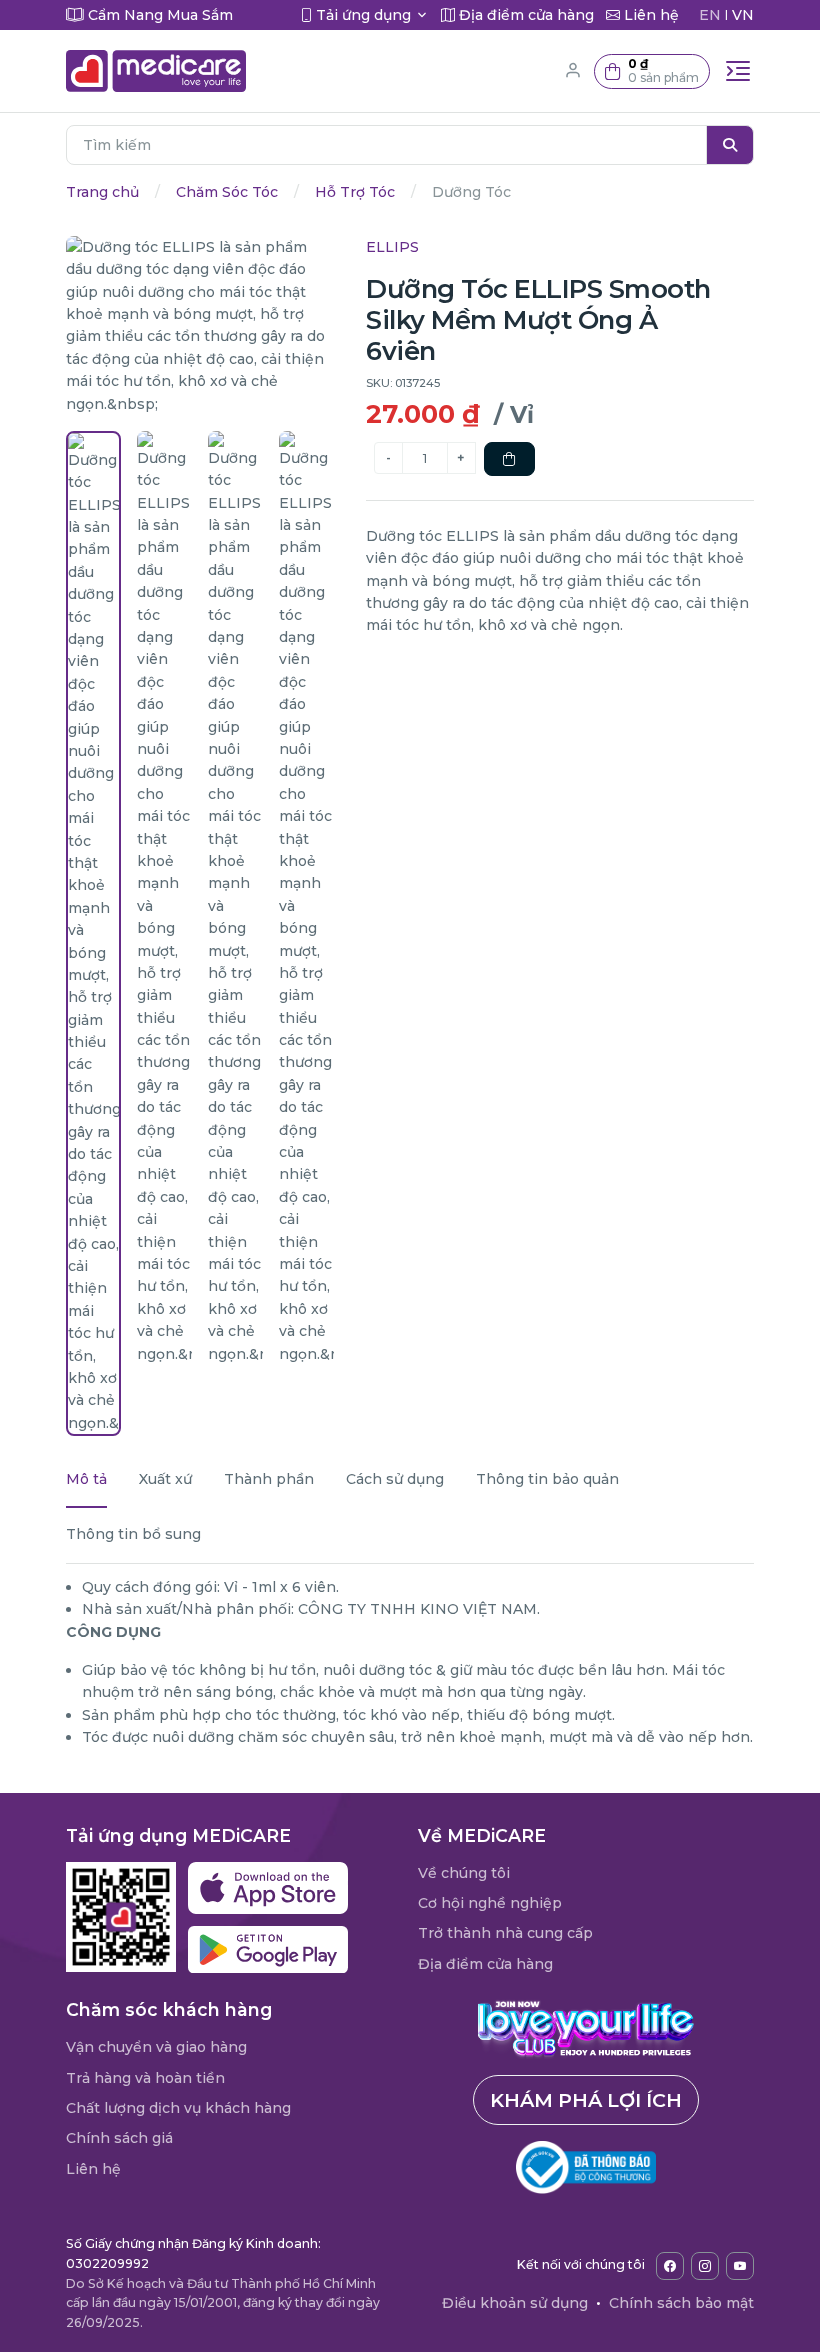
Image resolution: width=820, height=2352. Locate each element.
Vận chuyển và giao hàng (156, 2047)
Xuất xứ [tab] (165, 1479)
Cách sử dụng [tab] (395, 1479)
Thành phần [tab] (269, 1479)
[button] (652, 71)
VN (743, 15)
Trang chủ (102, 192)
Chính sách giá (119, 2138)
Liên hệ (93, 2169)
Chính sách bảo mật (681, 2303)
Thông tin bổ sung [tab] (133, 1534)
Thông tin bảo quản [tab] (547, 1479)
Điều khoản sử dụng (515, 2303)
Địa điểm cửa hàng (485, 1964)
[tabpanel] (410, 1662)
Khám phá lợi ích (586, 2100)
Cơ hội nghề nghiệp (490, 1903)
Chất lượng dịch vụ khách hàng (178, 2108)
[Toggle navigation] (738, 71)
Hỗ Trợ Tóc (355, 192)
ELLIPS (392, 247)
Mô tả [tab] (86, 1479)
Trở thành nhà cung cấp (505, 1933)
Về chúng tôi (464, 1873)
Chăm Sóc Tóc (227, 192)
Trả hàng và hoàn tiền (145, 2078)
